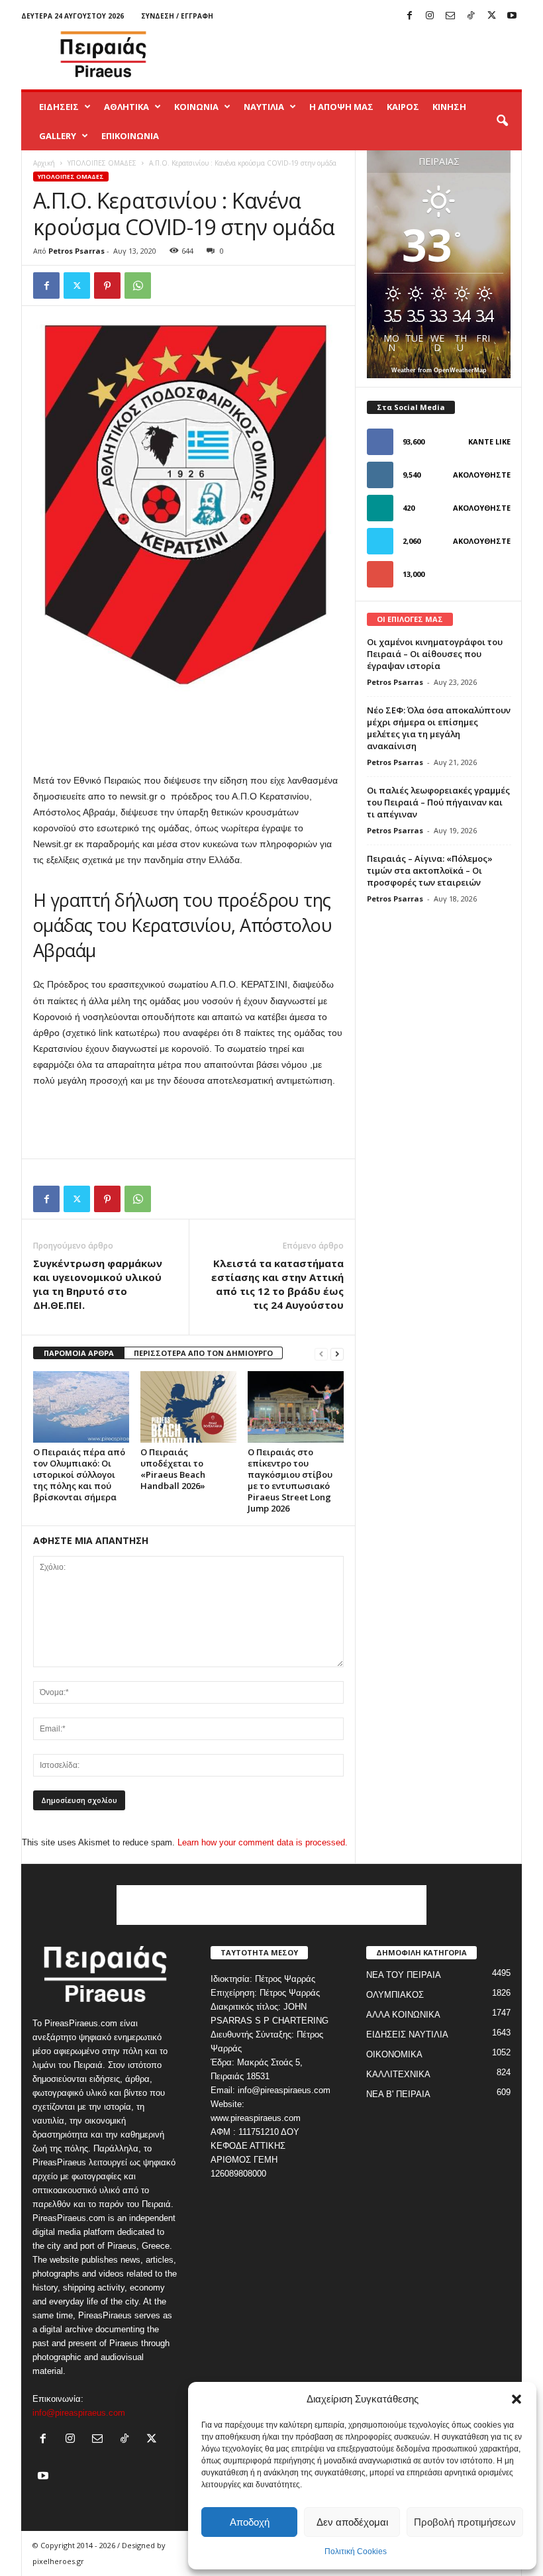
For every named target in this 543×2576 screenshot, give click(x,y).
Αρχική (44, 163)
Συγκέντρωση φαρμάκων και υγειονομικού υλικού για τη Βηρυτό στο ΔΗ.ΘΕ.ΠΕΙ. (98, 1284)
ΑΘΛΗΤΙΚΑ (126, 107)
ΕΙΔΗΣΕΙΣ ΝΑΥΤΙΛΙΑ (407, 2035)
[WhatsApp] (138, 285)
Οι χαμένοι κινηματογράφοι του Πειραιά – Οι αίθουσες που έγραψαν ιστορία (435, 654)
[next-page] (337, 1354)
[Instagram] (430, 16)
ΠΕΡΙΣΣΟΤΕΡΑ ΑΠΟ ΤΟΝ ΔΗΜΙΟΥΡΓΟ (203, 1353)
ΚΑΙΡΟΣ (403, 107)
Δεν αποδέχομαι (352, 2522)
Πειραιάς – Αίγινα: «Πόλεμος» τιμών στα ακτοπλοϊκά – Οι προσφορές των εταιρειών (430, 870)
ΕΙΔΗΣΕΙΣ (59, 107)
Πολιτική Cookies (356, 2551)
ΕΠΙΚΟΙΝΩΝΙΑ (130, 136)
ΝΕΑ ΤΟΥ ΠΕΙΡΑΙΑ (404, 1975)
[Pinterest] (107, 285)
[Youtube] (512, 16)
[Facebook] (409, 16)
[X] (491, 16)
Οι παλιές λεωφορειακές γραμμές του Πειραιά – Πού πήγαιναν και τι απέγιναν (438, 802)
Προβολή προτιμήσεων (465, 2522)
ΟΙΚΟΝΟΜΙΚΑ (394, 2054)
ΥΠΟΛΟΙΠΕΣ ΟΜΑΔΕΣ (102, 163)
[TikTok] (471, 16)
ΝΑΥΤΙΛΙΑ (264, 107)
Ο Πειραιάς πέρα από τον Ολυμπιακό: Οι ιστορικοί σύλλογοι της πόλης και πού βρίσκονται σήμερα (79, 1474)
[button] (517, 2399)
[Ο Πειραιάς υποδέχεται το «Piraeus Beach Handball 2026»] (188, 1407)
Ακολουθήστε (482, 475)
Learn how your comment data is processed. (263, 1842)
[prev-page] (321, 1354)
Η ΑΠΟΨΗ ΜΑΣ (341, 107)
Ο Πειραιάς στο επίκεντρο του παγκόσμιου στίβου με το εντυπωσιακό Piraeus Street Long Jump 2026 (290, 1480)
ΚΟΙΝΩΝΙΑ (196, 107)
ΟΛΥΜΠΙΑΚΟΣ (395, 1995)
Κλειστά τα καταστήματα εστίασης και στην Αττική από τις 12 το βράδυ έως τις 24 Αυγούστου (277, 1284)
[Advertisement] (354, 54)
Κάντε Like (489, 441)
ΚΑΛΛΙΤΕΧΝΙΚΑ (398, 2074)
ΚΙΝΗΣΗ (449, 107)
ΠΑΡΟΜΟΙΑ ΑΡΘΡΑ (79, 1353)
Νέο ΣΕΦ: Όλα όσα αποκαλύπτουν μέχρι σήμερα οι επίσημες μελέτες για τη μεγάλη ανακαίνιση (439, 728)
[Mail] (450, 16)
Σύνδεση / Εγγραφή (177, 16)
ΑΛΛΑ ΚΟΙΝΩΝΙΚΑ (403, 2015)
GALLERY (58, 136)
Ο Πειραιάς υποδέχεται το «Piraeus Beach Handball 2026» (173, 1469)
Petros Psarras (76, 251)
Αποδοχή (250, 2522)
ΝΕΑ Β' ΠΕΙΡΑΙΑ (398, 2094)
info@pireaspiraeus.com (79, 2413)
